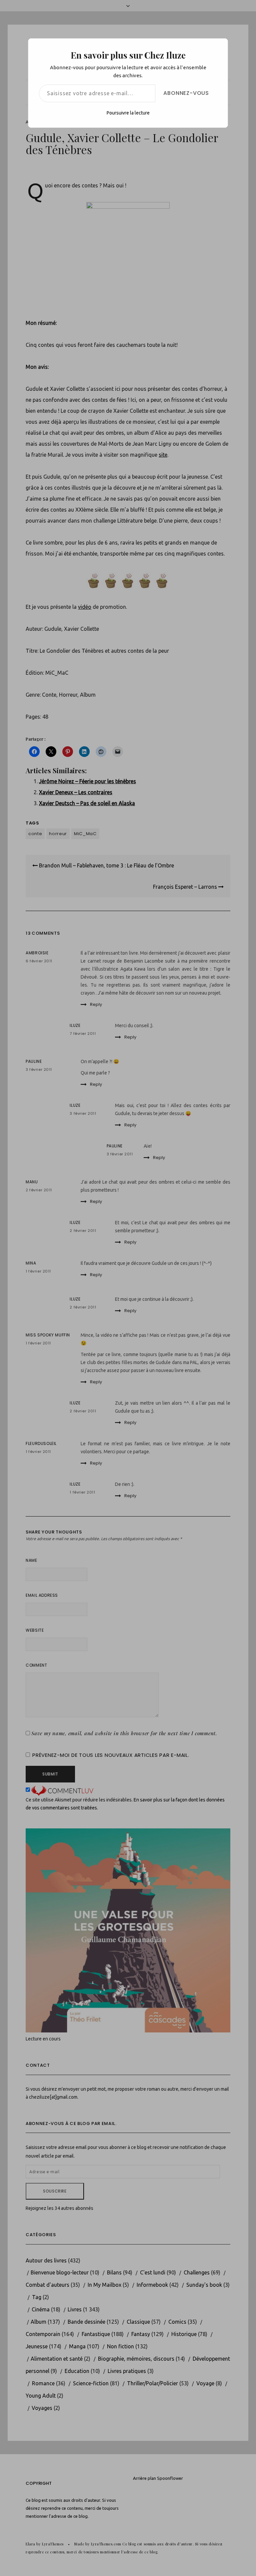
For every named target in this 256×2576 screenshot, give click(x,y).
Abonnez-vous (186, 93)
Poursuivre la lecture (128, 113)
